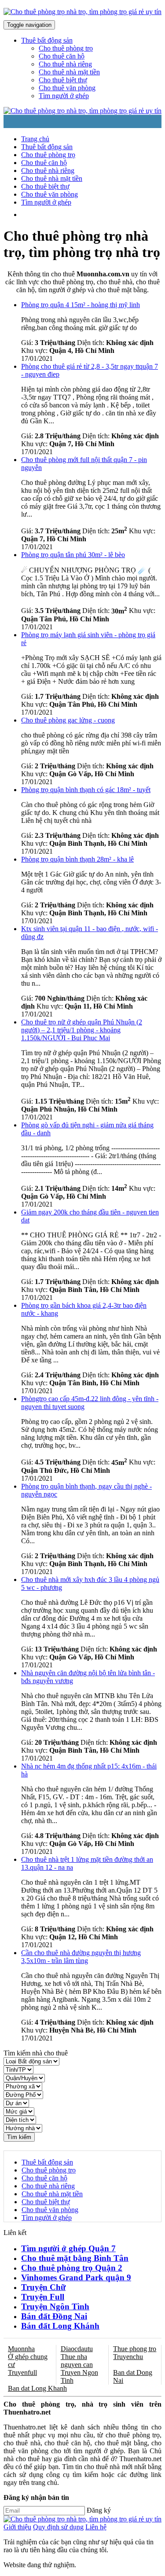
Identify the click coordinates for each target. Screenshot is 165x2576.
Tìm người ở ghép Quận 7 (68, 2248)
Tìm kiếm (19, 2137)
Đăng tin (75, 215)
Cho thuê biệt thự (63, 80)
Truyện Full (43, 2297)
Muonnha (21, 2349)
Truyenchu (128, 2357)
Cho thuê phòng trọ (66, 48)
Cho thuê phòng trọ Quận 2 (72, 2268)
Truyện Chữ (43, 2287)
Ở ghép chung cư (28, 2361)
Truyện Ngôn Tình (55, 2306)
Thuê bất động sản (47, 147)
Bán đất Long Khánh (60, 2326)
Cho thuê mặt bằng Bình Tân (75, 2258)
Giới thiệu (17, 2527)
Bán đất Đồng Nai (54, 2316)
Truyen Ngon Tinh (79, 2376)
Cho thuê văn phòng (67, 88)
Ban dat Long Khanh (37, 2388)
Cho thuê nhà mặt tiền (69, 72)
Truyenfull (22, 2372)
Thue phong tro (135, 2349)
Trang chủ (35, 139)
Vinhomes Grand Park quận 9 (76, 2277)
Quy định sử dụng (58, 2527)
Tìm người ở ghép (64, 96)
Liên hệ (96, 2527)
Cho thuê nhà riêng (65, 64)
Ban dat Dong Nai (133, 2376)
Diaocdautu (77, 2349)
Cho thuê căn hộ (62, 56)
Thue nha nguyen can (77, 2361)
